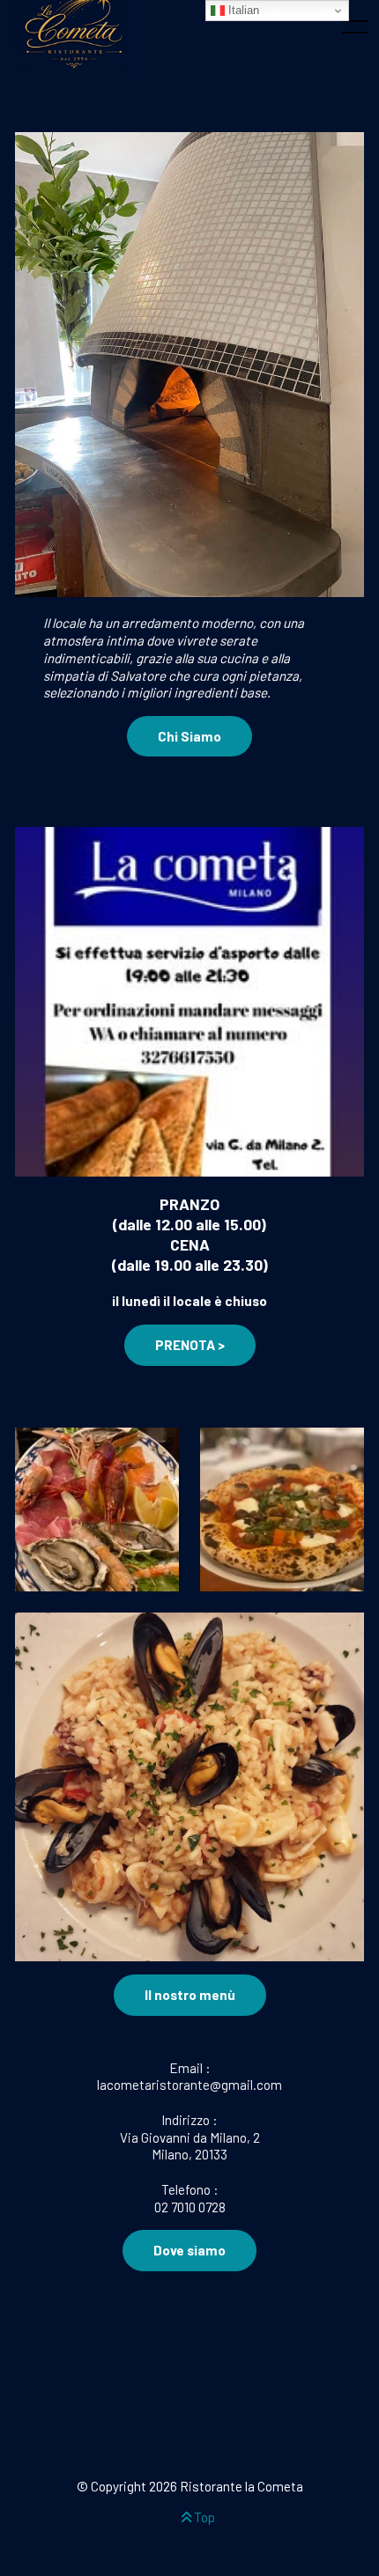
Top (203, 2517)
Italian (242, 10)
